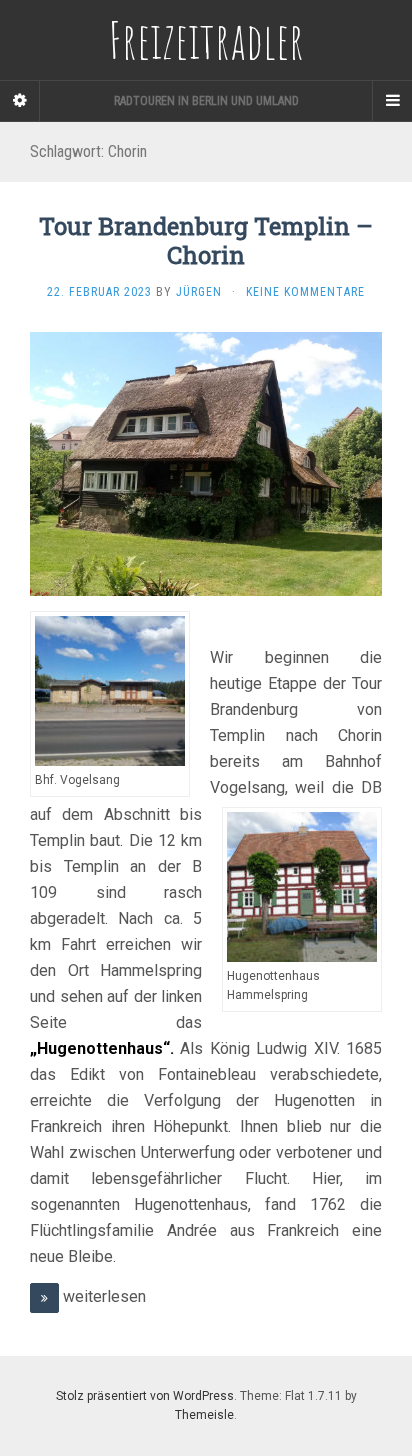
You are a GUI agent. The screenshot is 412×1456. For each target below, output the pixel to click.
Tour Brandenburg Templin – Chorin (206, 240)
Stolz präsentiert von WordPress (145, 1396)
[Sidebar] (20, 101)
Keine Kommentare (305, 292)
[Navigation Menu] (392, 101)
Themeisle (204, 1415)
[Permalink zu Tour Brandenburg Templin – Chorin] (206, 463)
